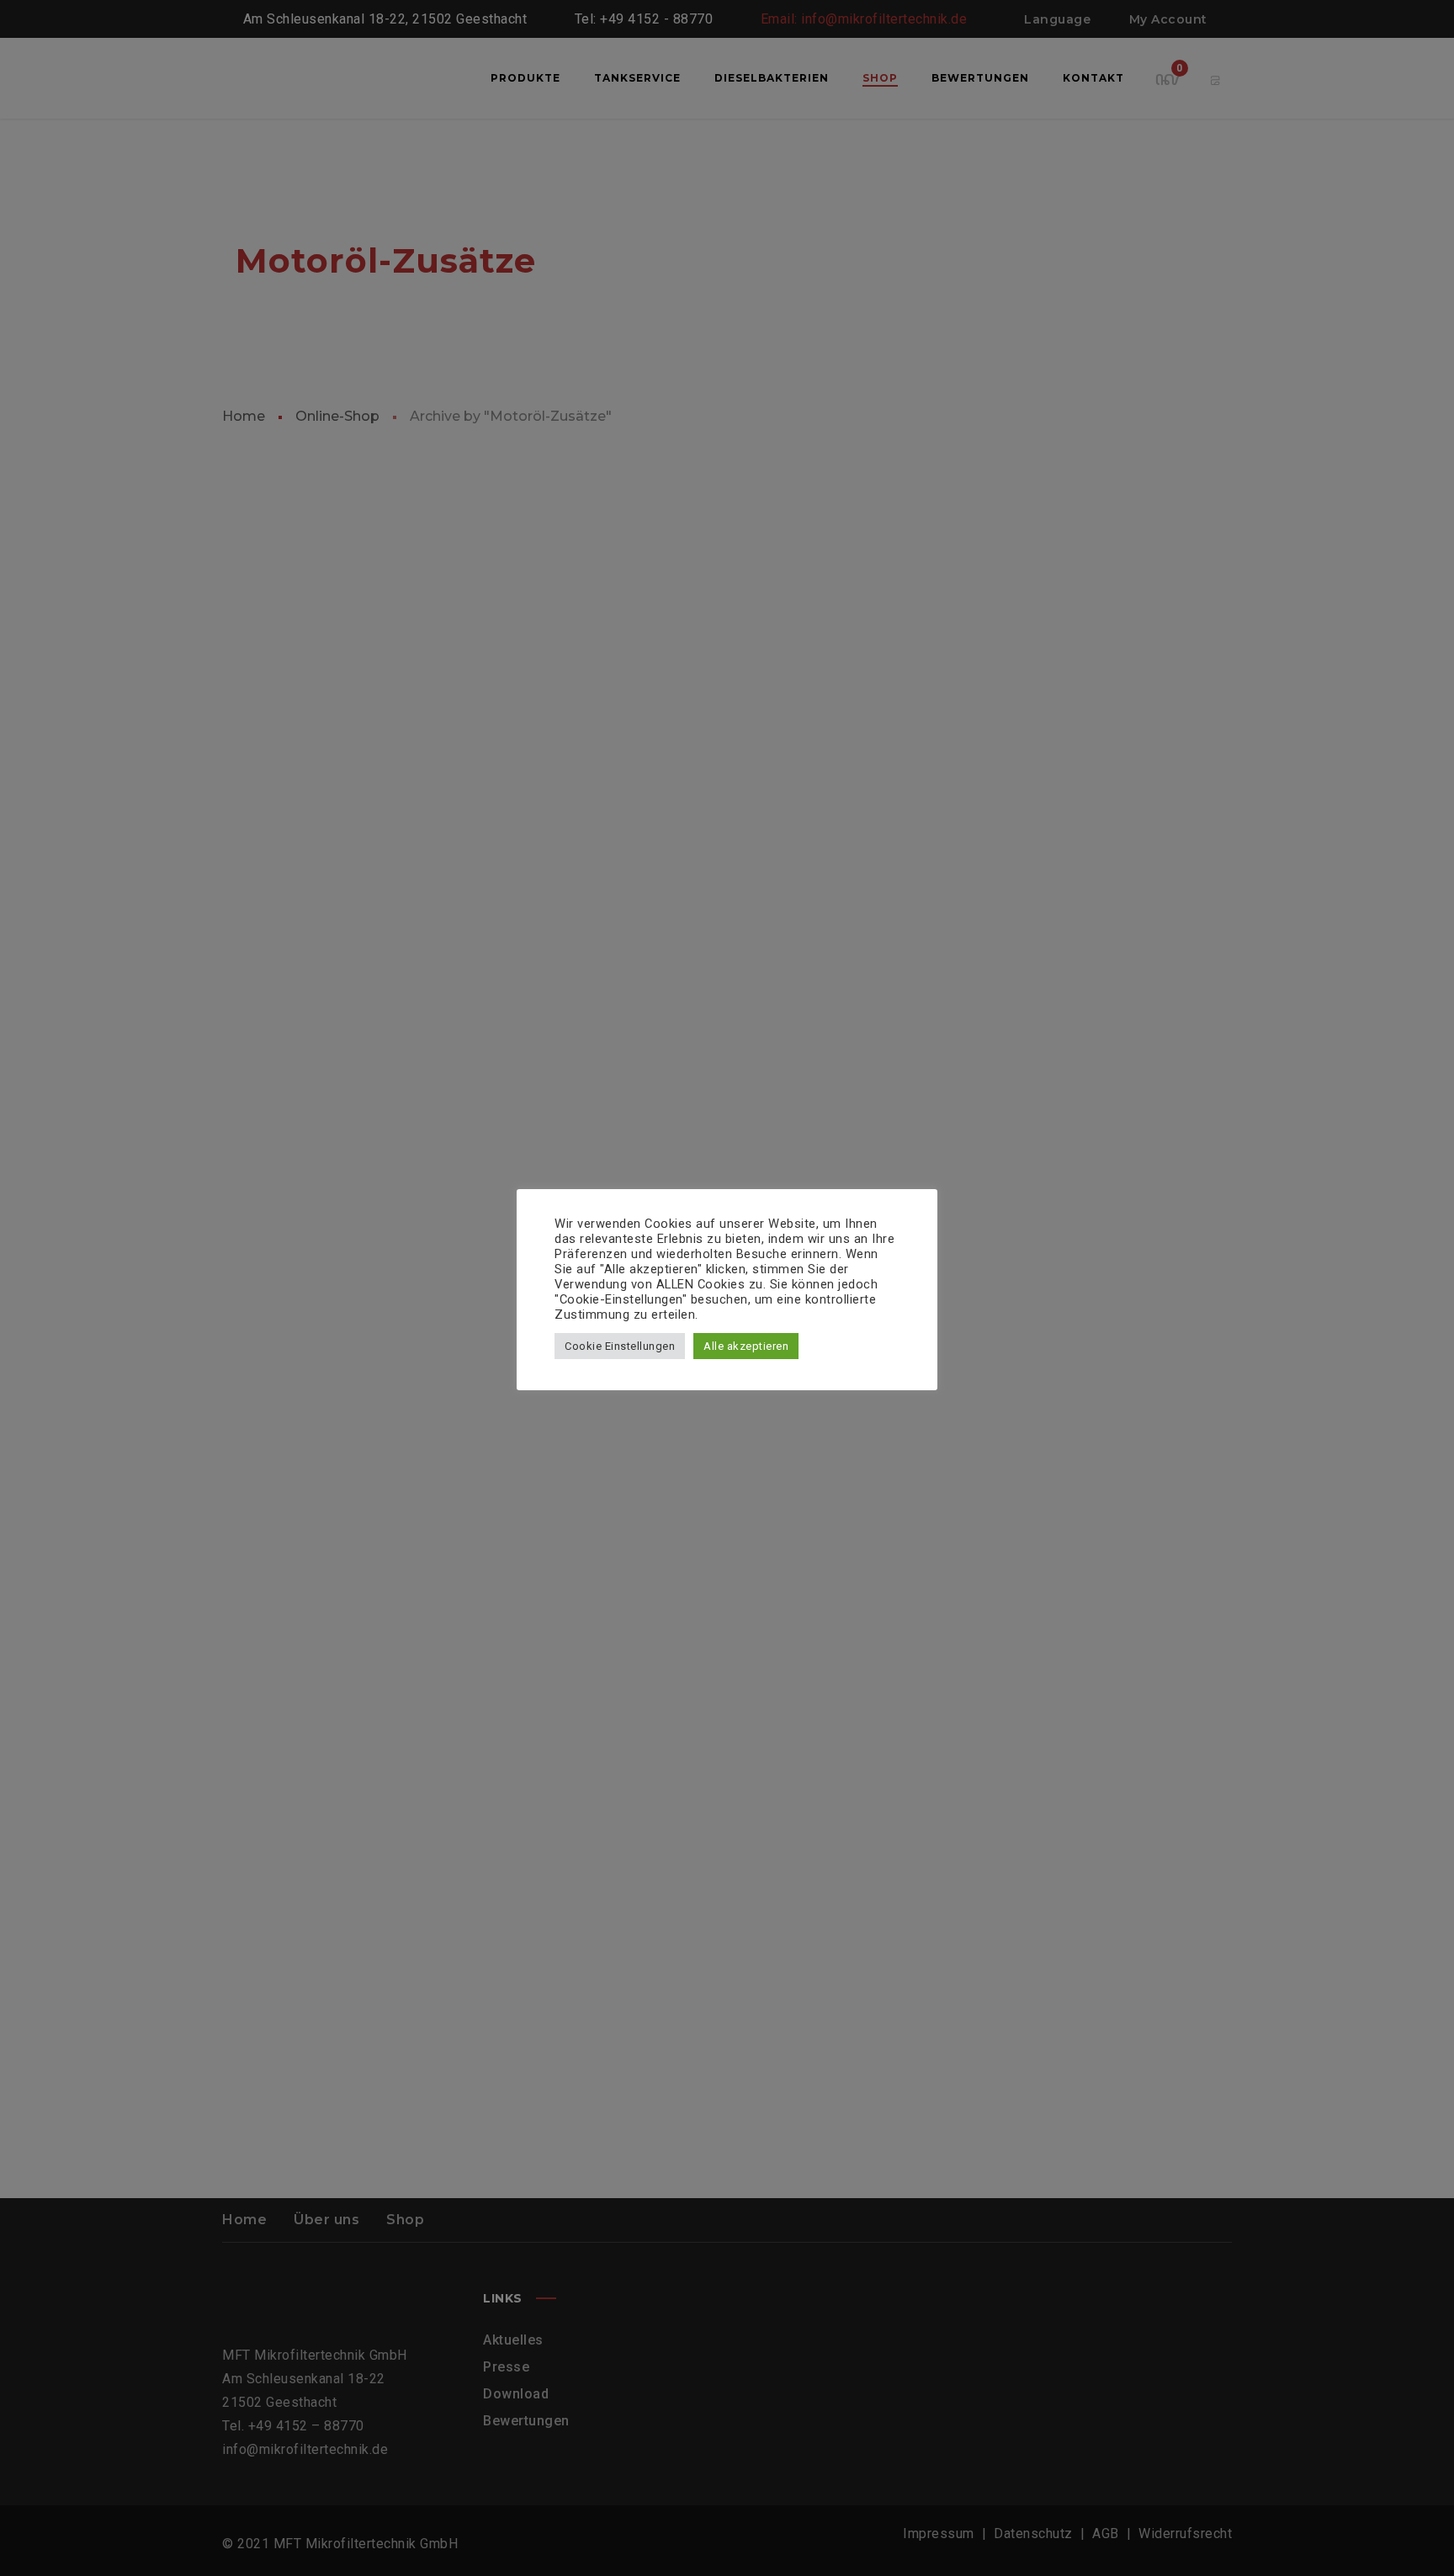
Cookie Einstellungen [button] (620, 1346)
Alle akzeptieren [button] (746, 1346)
